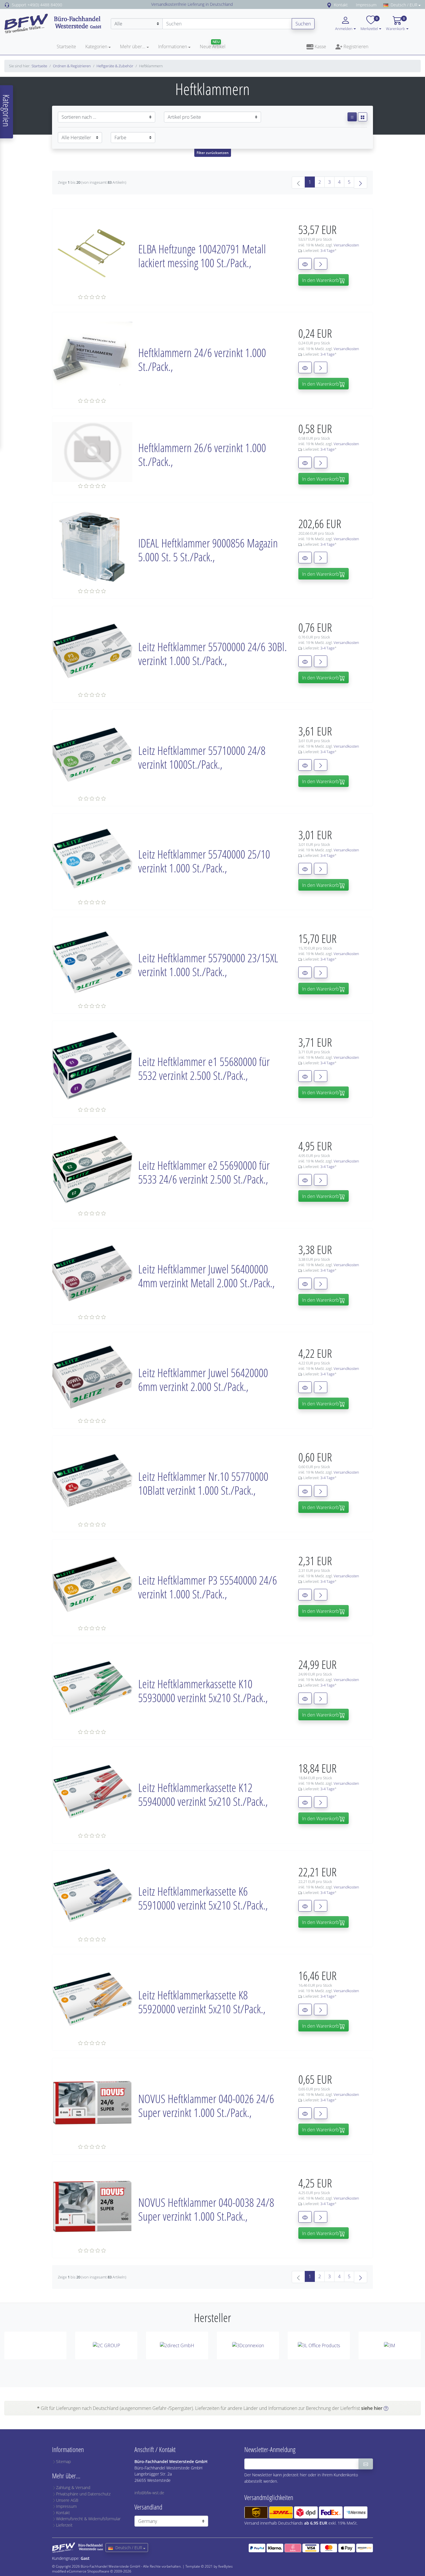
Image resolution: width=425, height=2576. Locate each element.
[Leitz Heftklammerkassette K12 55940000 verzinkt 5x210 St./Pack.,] (92, 1791)
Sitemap (63, 2461)
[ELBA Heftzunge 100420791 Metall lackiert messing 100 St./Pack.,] (92, 252)
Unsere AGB (67, 2500)
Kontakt (341, 5)
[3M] (390, 2345)
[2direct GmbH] (177, 2345)
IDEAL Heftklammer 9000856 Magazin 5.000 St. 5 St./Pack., (208, 550)
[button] (380, 28)
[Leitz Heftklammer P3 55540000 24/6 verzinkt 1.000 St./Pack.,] (92, 1584)
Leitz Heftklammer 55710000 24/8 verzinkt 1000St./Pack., (202, 757)
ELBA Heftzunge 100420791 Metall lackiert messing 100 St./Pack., (202, 256)
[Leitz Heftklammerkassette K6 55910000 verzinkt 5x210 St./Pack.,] (92, 1895)
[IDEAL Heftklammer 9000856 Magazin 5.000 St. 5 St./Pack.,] (92, 547)
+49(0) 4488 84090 (45, 5)
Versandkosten (346, 245)
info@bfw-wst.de (149, 2493)
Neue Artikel (213, 47)
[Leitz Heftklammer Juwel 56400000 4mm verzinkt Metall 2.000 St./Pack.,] (92, 1273)
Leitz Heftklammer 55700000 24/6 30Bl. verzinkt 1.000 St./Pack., (212, 654)
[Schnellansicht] (305, 264)
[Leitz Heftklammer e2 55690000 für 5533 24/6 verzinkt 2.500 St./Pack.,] (92, 1169)
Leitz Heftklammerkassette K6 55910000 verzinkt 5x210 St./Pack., (203, 1898)
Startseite (66, 47)
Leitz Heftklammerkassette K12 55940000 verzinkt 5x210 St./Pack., (203, 1794)
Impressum (366, 5)
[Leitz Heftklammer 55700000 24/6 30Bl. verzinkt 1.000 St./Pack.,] (92, 650)
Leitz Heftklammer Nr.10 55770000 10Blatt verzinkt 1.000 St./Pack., (203, 1483)
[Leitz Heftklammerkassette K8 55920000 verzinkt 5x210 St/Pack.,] (92, 1999)
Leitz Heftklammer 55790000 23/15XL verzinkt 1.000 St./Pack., (208, 965)
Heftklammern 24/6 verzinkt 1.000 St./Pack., (202, 360)
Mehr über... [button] (133, 47)
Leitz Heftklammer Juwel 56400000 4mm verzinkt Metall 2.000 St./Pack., (206, 1276)
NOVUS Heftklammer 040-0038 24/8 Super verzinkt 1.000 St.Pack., (206, 2209)
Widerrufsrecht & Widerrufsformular (88, 2519)
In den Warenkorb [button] (321, 280)
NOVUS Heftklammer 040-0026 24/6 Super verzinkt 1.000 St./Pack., (206, 2106)
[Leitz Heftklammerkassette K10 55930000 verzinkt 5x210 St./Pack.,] (92, 1687)
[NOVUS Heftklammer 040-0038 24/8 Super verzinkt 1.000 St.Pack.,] (92, 2206)
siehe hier (372, 2408)
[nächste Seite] (361, 183)
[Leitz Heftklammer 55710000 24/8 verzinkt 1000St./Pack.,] (92, 754)
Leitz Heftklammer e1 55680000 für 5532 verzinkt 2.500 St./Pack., (204, 1068)
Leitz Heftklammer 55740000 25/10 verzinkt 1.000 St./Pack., (204, 861)
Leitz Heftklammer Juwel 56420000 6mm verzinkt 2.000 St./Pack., (203, 1380)
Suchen (303, 24)
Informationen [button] (173, 47)
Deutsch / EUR (404, 5)
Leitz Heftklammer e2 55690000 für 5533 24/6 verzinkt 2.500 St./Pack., (204, 1172)
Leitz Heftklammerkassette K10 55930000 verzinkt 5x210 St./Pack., (203, 1691)
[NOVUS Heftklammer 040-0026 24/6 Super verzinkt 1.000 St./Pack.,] (92, 2102)
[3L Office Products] (319, 2345)
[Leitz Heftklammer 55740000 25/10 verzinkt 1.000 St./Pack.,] (92, 858)
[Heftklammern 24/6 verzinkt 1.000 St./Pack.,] (92, 356)
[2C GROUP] (106, 2345)
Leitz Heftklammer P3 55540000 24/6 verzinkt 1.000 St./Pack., (208, 1587)
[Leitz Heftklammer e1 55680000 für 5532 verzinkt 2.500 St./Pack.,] (92, 1065)
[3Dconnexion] (248, 2345)
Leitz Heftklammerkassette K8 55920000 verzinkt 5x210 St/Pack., (202, 2002)
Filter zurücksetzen (213, 153)
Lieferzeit (64, 2525)
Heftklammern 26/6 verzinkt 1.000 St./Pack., (202, 455)
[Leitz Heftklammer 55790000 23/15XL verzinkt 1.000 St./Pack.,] (92, 961)
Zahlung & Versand (73, 2487)
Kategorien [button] (96, 47)
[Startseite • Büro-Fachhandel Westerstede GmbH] (53, 23)
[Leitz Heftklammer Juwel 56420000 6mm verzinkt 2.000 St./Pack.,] (92, 1376)
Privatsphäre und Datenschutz (83, 2494)
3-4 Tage (327, 250)
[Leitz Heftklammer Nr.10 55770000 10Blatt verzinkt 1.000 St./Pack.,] (92, 1480)
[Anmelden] (366, 2464)
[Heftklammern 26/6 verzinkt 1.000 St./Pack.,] (92, 452)
